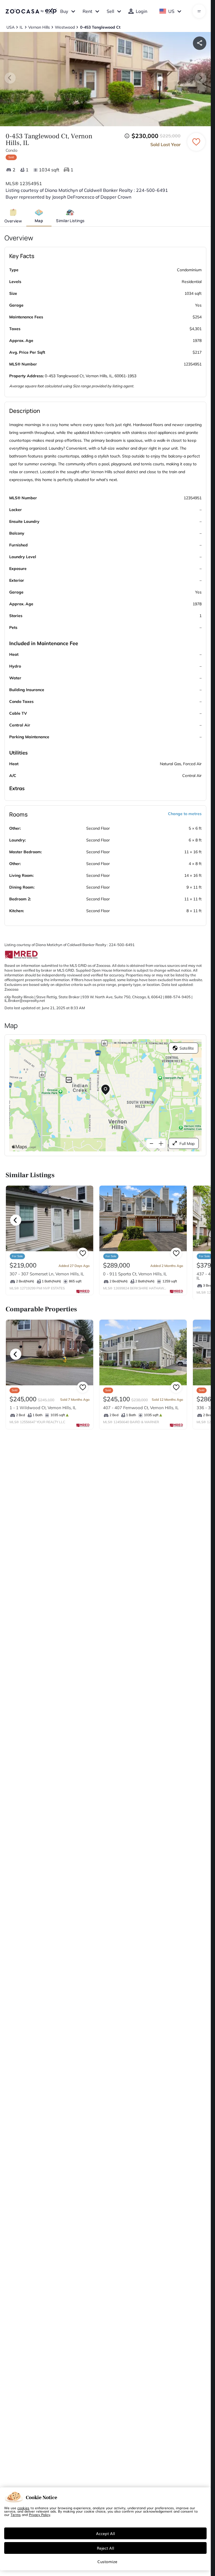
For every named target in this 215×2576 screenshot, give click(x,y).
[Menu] (199, 11)
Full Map (187, 1144)
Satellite (187, 1048)
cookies (23, 2508)
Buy (64, 11)
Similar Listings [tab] (70, 221)
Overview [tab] (13, 221)
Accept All (106, 2533)
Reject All (106, 2548)
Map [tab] (39, 221)
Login (142, 11)
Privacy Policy (39, 2515)
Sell (110, 11)
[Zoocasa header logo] (31, 11)
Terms (16, 2515)
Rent (87, 11)
